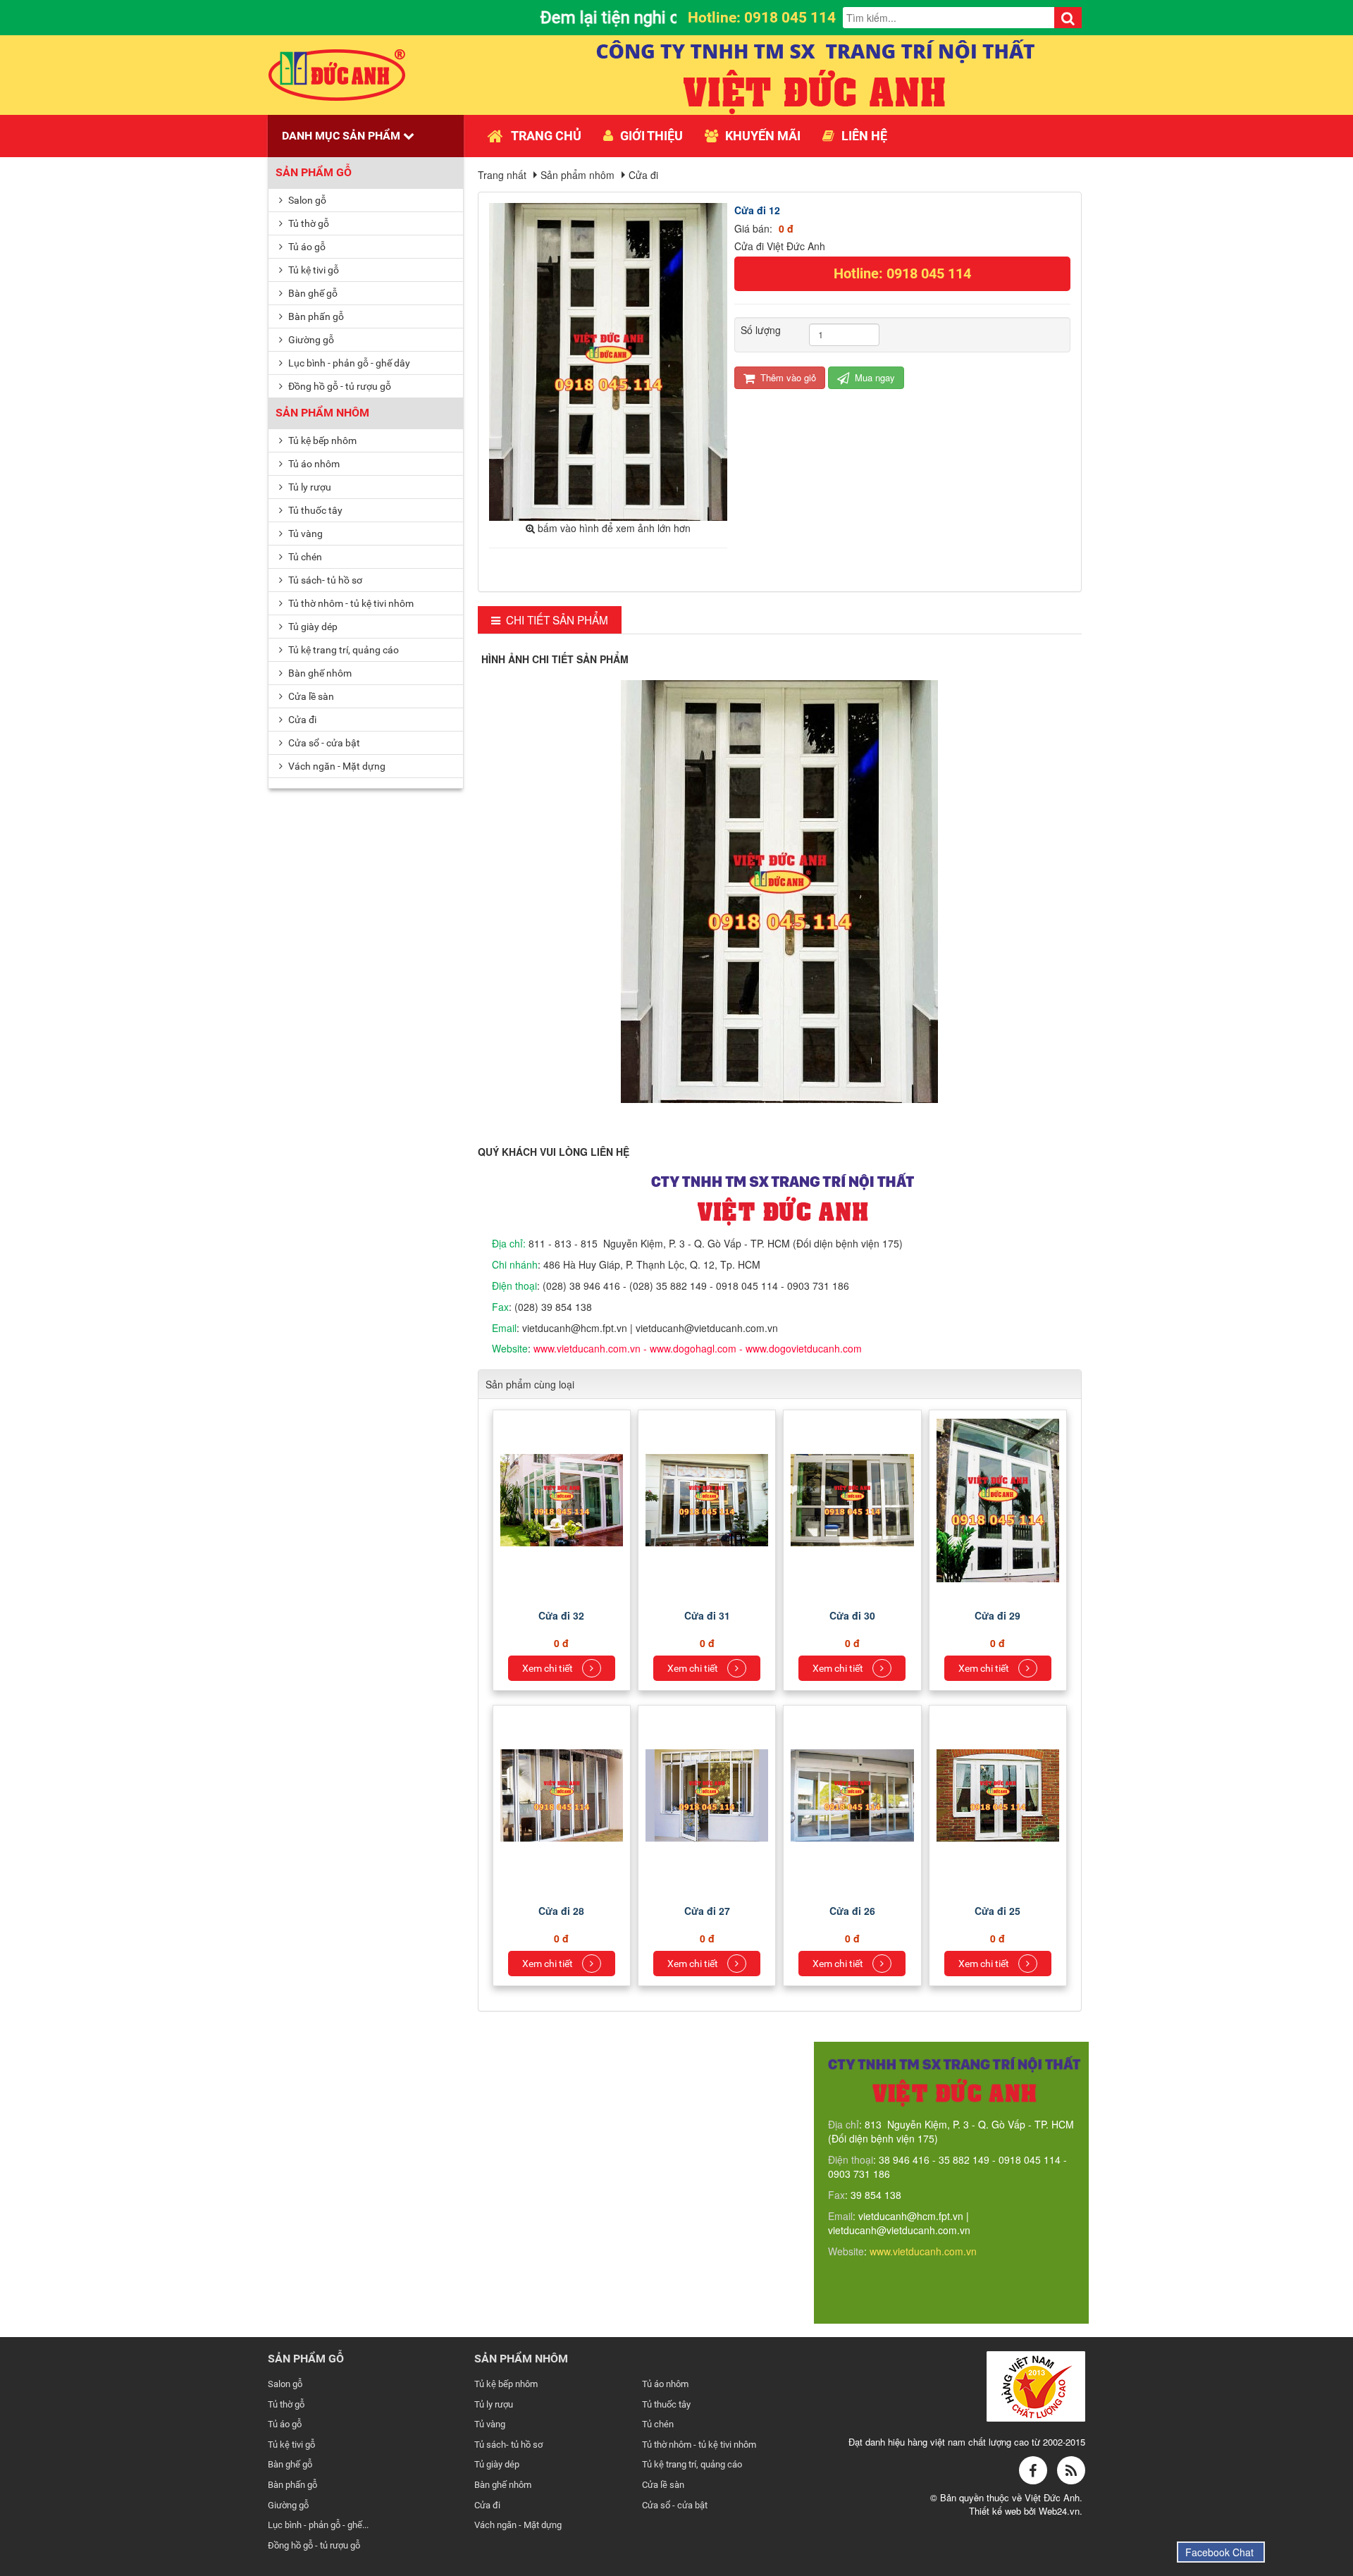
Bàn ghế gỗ (312, 293)
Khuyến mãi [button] (763, 136)
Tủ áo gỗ (306, 247)
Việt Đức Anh (1052, 2497)
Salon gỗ (306, 200)
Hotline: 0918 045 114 (902, 273)
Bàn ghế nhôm (319, 673)
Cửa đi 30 (852, 1615)
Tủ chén (304, 557)
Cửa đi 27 (707, 1911)
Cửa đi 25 (997, 1911)
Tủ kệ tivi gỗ (313, 270)
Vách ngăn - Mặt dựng (336, 766)
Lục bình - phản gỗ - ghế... (318, 2525)
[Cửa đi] (563, 1498)
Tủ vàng (304, 534)
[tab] (550, 620)
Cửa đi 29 (997, 1615)
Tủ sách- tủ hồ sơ (324, 580)
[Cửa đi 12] (610, 360)
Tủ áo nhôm (313, 464)
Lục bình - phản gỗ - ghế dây (348, 363)
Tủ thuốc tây (314, 510)
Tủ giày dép (312, 627)
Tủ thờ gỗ (308, 223)
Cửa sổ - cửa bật (323, 743)
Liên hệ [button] (864, 136)
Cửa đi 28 (561, 1911)
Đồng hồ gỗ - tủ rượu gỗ (339, 386)
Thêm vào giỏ (787, 377)
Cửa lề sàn (310, 696)
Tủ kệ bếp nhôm (321, 440)
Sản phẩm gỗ (314, 172)
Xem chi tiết (549, 1668)
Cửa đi (301, 720)
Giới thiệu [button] (651, 136)
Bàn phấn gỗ (315, 316)
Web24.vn (1059, 2511)
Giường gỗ (310, 340)
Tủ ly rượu (309, 487)
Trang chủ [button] (546, 136)
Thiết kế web (996, 2511)
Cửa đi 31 (707, 1615)
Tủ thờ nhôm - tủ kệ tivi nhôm (350, 603)
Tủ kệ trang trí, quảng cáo (342, 650)
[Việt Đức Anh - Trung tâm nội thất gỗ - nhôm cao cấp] (337, 73)
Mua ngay (873, 377)
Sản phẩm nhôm (322, 413)
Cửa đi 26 (852, 1911)
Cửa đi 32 (561, 1615)
